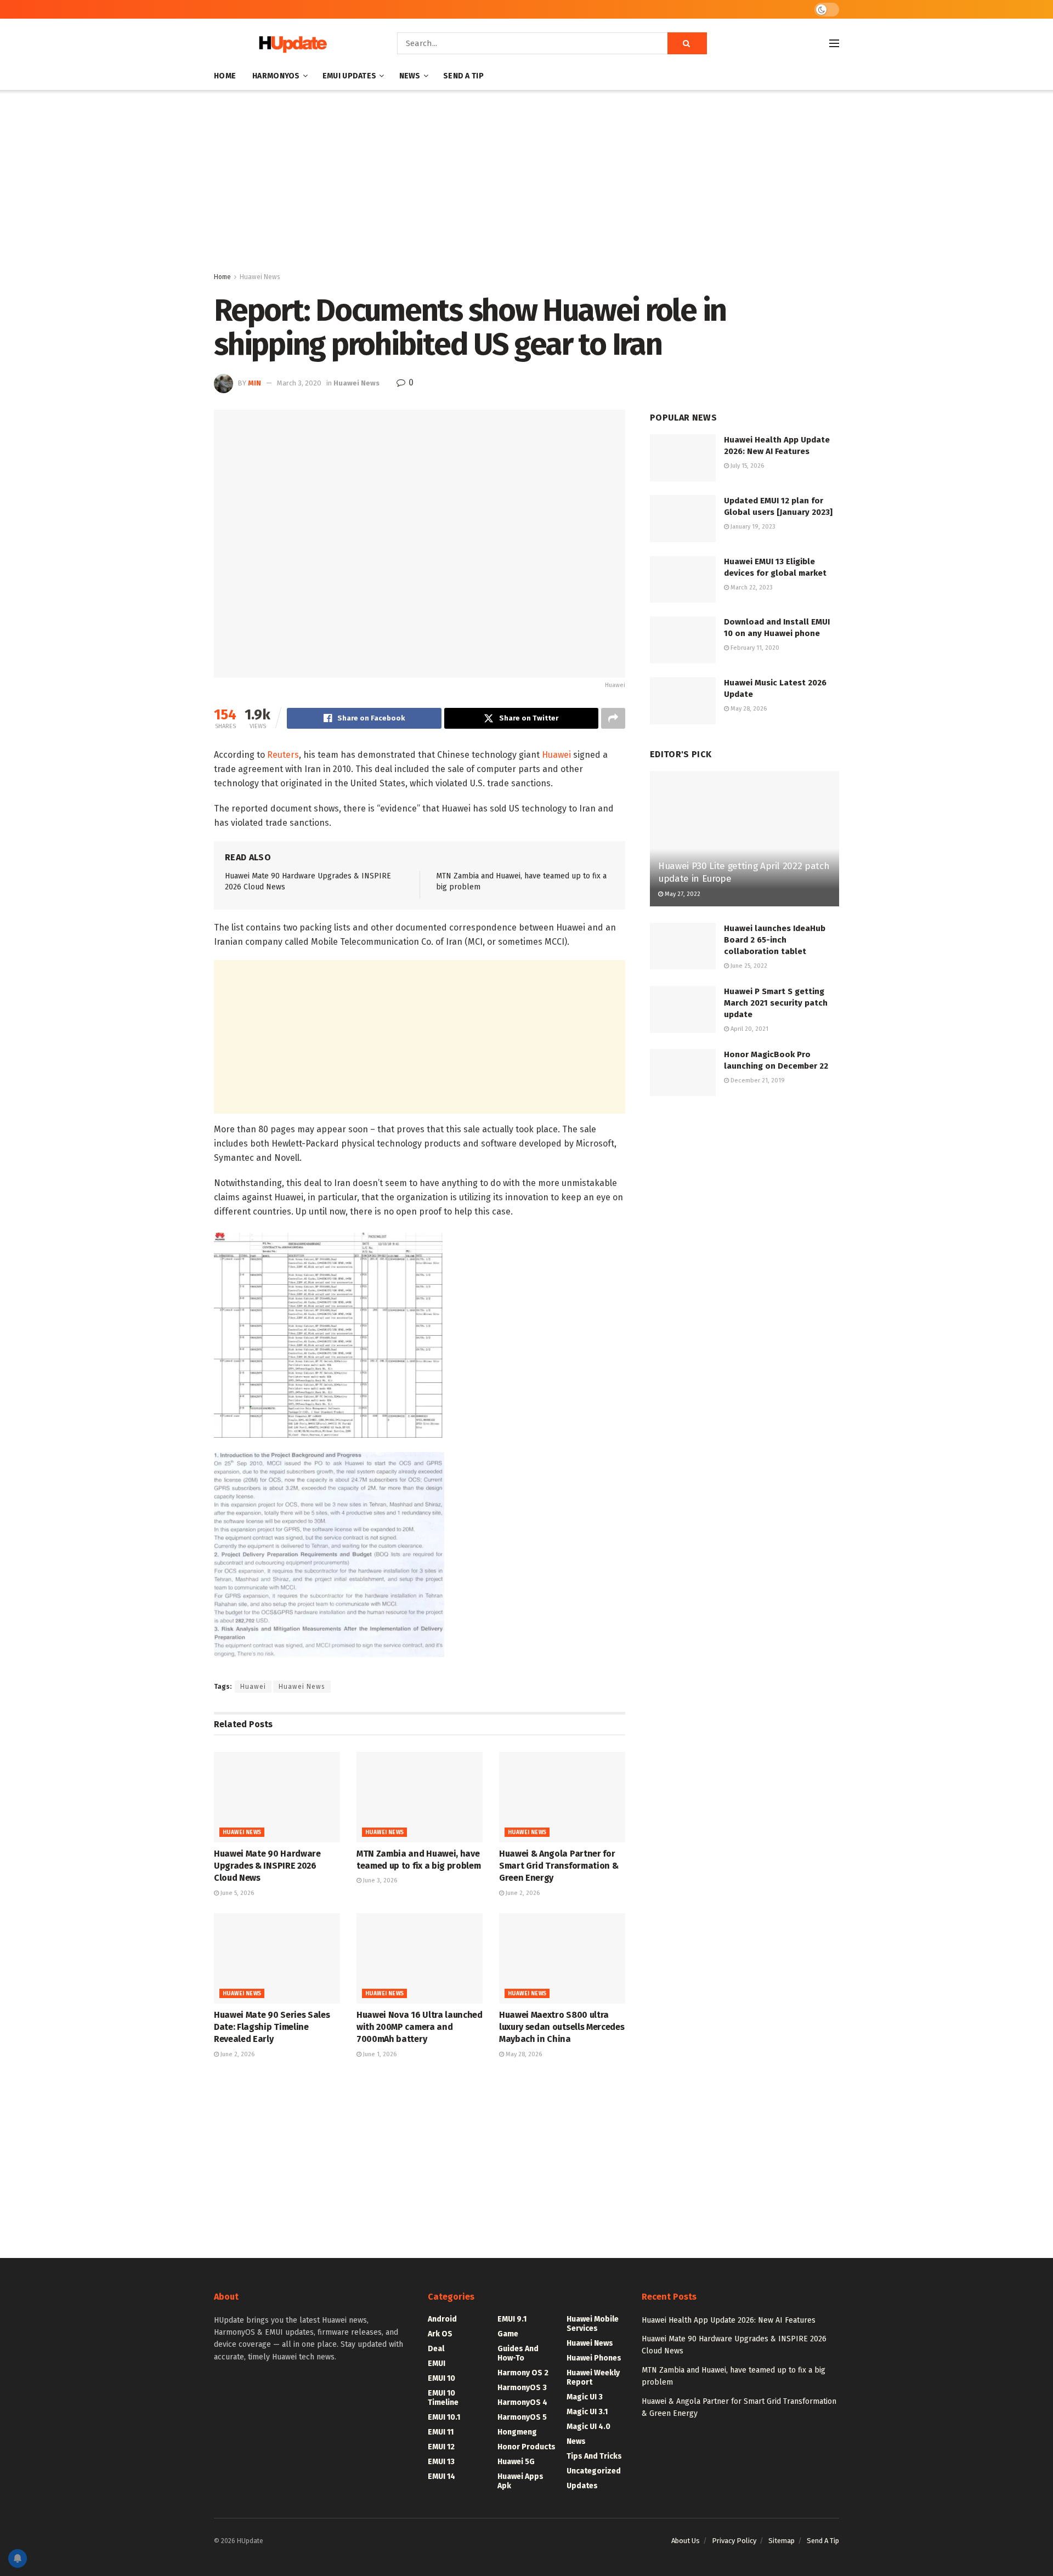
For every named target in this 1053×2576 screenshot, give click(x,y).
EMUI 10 (441, 2378)
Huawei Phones (594, 2358)
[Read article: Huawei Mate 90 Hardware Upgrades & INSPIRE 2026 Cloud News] (277, 1797)
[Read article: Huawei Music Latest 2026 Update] (683, 701)
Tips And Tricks (594, 2456)
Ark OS (440, 2334)
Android (442, 2319)
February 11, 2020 (754, 648)
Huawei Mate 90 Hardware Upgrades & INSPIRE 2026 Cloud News (267, 1866)
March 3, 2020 (299, 383)
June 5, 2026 (236, 1893)
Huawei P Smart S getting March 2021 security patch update (776, 1003)
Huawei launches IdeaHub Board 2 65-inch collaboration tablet (775, 940)
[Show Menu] (834, 43)
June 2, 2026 (522, 1893)
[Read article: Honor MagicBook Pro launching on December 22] (683, 1073)
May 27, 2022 (682, 894)
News (410, 76)
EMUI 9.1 (512, 2319)
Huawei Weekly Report (593, 2378)
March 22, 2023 (751, 588)
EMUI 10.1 (444, 2417)
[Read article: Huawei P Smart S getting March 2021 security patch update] (683, 1009)
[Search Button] (687, 43)
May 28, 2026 (523, 2054)
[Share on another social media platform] (613, 718)
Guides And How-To (518, 2353)
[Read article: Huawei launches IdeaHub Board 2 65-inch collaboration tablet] (683, 946)
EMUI (437, 2364)
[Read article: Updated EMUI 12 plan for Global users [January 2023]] (683, 519)
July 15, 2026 (746, 466)
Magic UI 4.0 (588, 2427)
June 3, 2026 (379, 1880)
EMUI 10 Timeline (443, 2398)
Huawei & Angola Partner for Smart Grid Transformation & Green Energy (559, 1866)
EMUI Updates (349, 76)
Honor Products (526, 2447)
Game (508, 2334)
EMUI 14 (441, 2476)
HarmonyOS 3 (522, 2388)
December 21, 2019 (757, 1080)
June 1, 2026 (379, 2054)
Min (254, 383)
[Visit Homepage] (290, 44)
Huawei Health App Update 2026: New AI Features (729, 2320)
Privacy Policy (734, 2541)
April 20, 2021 (749, 1029)
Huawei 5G (516, 2462)
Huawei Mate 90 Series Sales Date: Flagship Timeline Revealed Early (272, 2027)
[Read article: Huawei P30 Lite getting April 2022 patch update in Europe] (745, 839)
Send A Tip (463, 76)
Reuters (283, 755)
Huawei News (260, 277)
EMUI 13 (441, 2462)
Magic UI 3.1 (587, 2412)
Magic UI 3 (585, 2397)
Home (225, 76)
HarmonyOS (276, 76)
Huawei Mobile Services (593, 2324)
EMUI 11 (441, 2432)
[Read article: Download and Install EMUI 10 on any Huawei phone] (683, 640)
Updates (582, 2486)
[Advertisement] (526, 183)
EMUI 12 (441, 2447)
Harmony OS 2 (523, 2373)
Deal (436, 2349)
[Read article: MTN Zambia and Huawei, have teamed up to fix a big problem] (420, 1797)
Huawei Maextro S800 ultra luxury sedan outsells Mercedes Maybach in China (562, 2027)
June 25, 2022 (748, 966)
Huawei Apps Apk (520, 2481)
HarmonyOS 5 (522, 2417)
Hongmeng (517, 2432)
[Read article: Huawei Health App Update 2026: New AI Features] (683, 458)
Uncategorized (594, 2471)
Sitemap (782, 2541)
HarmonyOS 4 (522, 2402)
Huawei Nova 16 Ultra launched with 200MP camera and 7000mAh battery (420, 2027)
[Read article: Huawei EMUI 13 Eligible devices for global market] (683, 580)
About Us (686, 2541)
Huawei (556, 755)
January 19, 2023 (752, 527)
